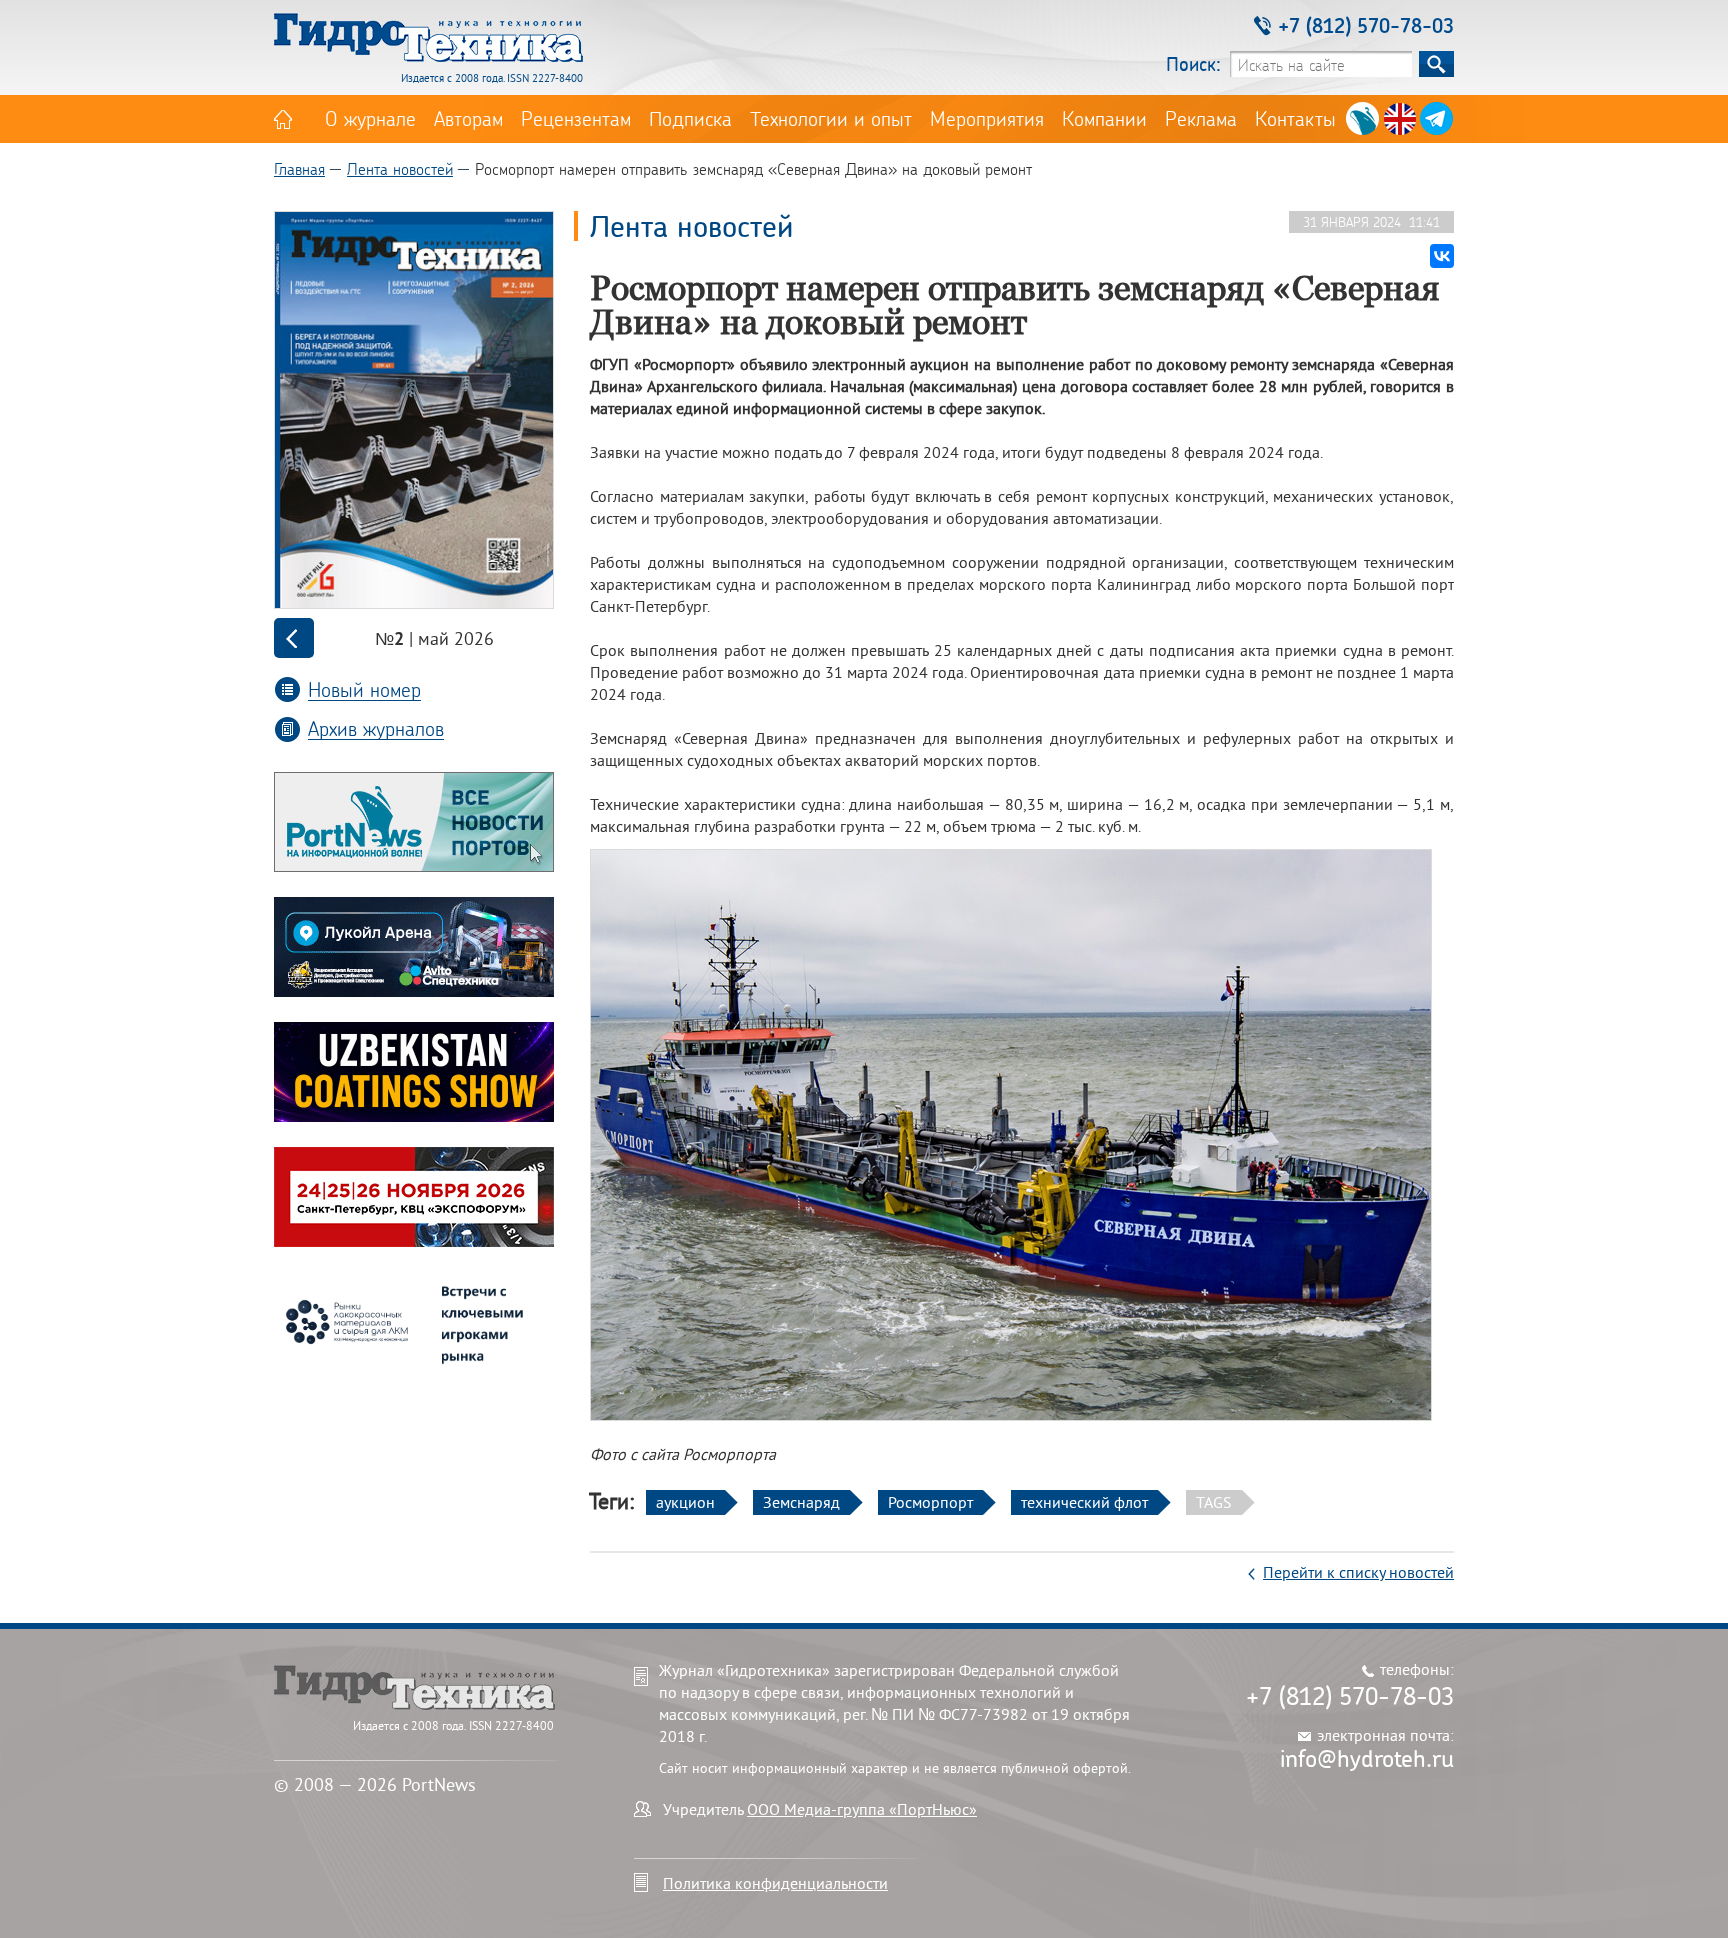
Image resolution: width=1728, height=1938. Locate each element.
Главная (299, 168)
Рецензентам (576, 118)
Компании (1104, 118)
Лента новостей (400, 168)
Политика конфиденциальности (775, 1883)
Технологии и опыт (831, 118)
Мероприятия (987, 118)
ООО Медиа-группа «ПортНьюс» (862, 1809)
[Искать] (1436, 64)
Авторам (468, 118)
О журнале (370, 118)
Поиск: (1193, 63)
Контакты (1295, 118)
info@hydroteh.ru (1367, 1758)
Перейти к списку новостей (1358, 1572)
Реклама (1201, 118)
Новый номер (364, 689)
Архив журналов (376, 728)
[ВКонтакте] (1442, 256)
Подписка (690, 118)
